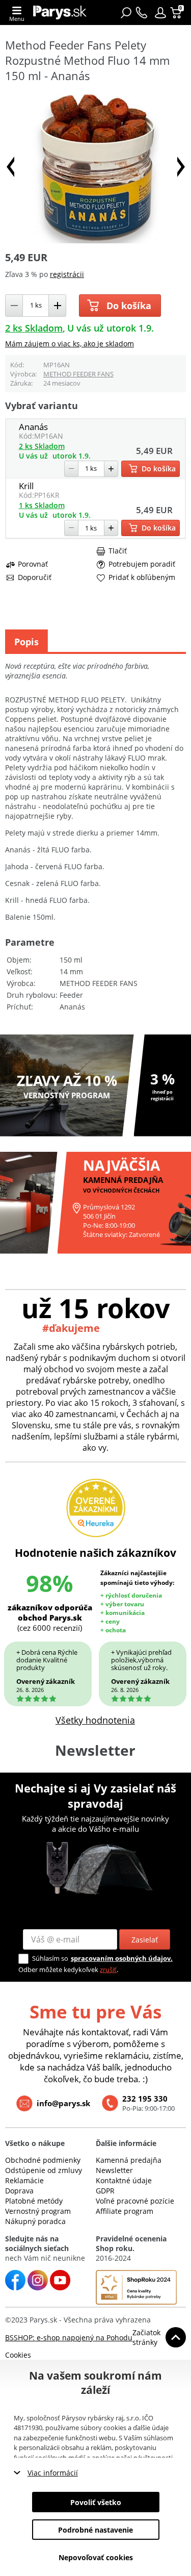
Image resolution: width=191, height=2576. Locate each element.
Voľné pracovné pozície (135, 2201)
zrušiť (108, 1969)
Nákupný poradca (35, 2221)
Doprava (19, 2191)
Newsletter (114, 2170)
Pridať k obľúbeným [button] (142, 577)
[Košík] (177, 13)
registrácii (67, 274)
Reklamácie (24, 2180)
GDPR (105, 2191)
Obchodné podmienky (43, 2160)
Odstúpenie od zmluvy (44, 2170)
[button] (160, 13)
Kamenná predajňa (129, 2160)
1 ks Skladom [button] (42, 505)
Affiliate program (125, 2211)
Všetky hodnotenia (95, 1720)
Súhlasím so (50, 1958)
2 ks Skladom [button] (34, 328)
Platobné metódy (34, 2201)
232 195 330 (145, 2099)
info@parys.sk (63, 2103)
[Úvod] (60, 12)
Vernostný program (38, 2211)
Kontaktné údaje (124, 2180)
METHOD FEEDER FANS (78, 374)
